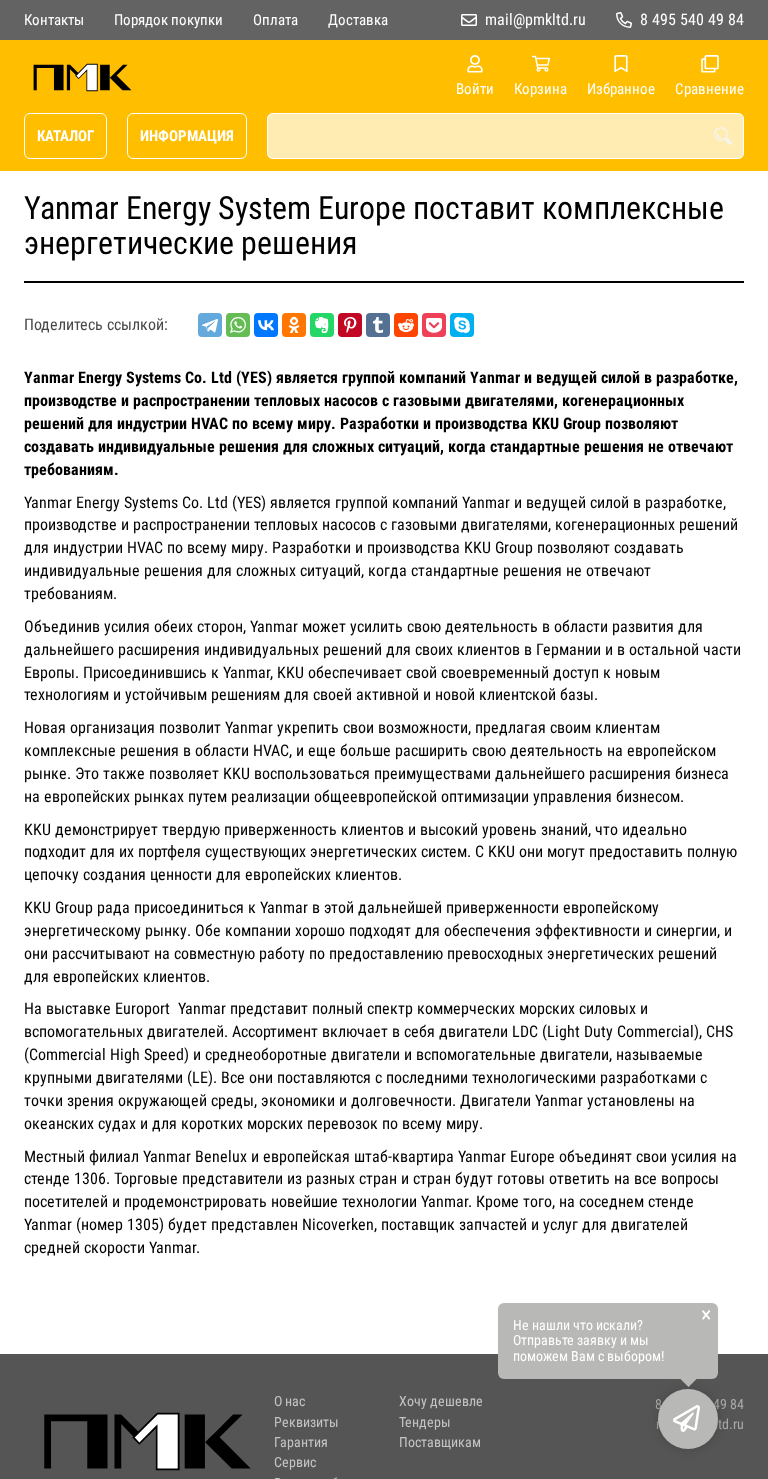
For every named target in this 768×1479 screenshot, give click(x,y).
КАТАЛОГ (65, 136)
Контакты (54, 20)
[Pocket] (434, 325)
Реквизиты (306, 1422)
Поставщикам (440, 1442)
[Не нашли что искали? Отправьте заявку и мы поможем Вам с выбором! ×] (688, 1419)
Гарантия (301, 1442)
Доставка (358, 20)
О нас (289, 1401)
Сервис (295, 1462)
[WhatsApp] (238, 325)
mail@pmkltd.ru (535, 19)
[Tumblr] (378, 325)
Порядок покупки (168, 20)
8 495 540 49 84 (692, 19)
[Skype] (462, 325)
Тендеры (425, 1422)
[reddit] (406, 325)
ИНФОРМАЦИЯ (187, 136)
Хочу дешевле (441, 1401)
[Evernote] (322, 325)
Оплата (275, 20)
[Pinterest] (350, 325)
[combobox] (505, 136)
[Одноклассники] (294, 325)
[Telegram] (210, 325)
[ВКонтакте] (266, 325)
